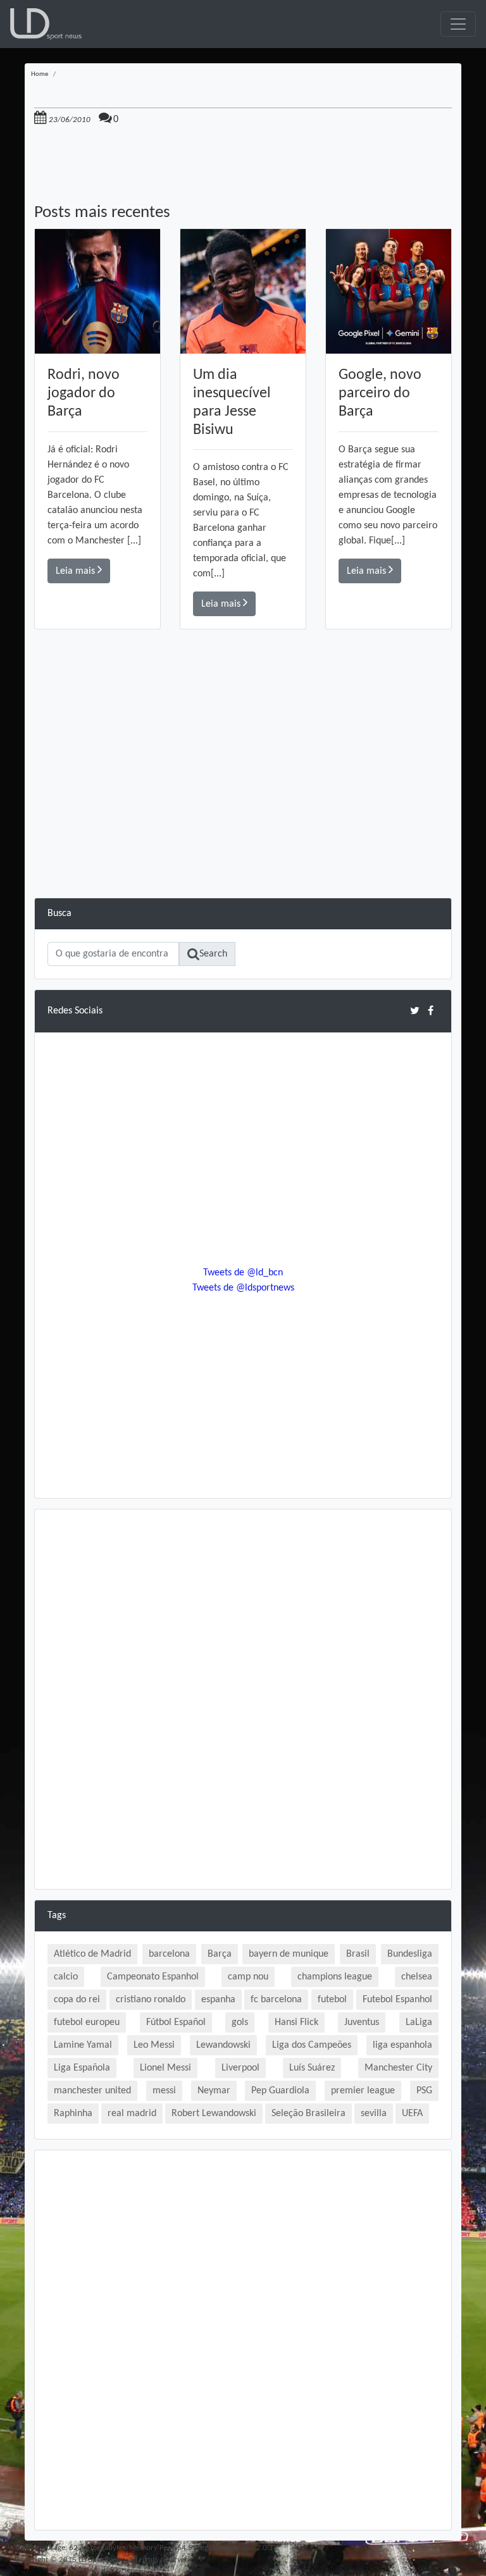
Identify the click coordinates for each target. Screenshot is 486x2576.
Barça (220, 1954)
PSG (424, 2091)
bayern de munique (289, 1954)
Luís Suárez (312, 2068)
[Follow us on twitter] (415, 1011)
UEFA (412, 2114)
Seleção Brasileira (308, 2114)
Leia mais (77, 571)
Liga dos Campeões (312, 2045)
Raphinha (73, 2114)
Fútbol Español (176, 2022)
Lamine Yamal (83, 2045)
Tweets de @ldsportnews (243, 1288)
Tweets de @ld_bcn (243, 1273)
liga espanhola (402, 2045)
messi (164, 2091)
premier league (363, 2091)
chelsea (417, 1977)
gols (240, 2022)
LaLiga (419, 2022)
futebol (332, 2000)
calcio (66, 1977)
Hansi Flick (296, 2022)
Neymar (214, 2091)
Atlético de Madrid (92, 1954)
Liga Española (82, 2068)
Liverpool (240, 2068)
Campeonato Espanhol (153, 1977)
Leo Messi (154, 2045)
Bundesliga (410, 1954)
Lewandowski (223, 2045)
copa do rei (77, 2000)
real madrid (132, 2114)
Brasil (358, 1954)
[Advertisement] (243, 809)
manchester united (92, 2091)
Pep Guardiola (280, 2091)
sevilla (374, 2114)
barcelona (169, 1954)
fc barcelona (276, 2000)
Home (40, 74)
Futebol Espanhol (397, 2000)
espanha (218, 2000)
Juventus (362, 2022)
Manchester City (398, 2068)
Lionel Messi (165, 2068)
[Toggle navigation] (458, 24)
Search (213, 954)
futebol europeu (87, 2022)
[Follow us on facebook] (431, 1011)
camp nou (248, 1977)
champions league (335, 1977)
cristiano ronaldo (151, 2000)
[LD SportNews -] (46, 24)
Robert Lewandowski (214, 2114)
